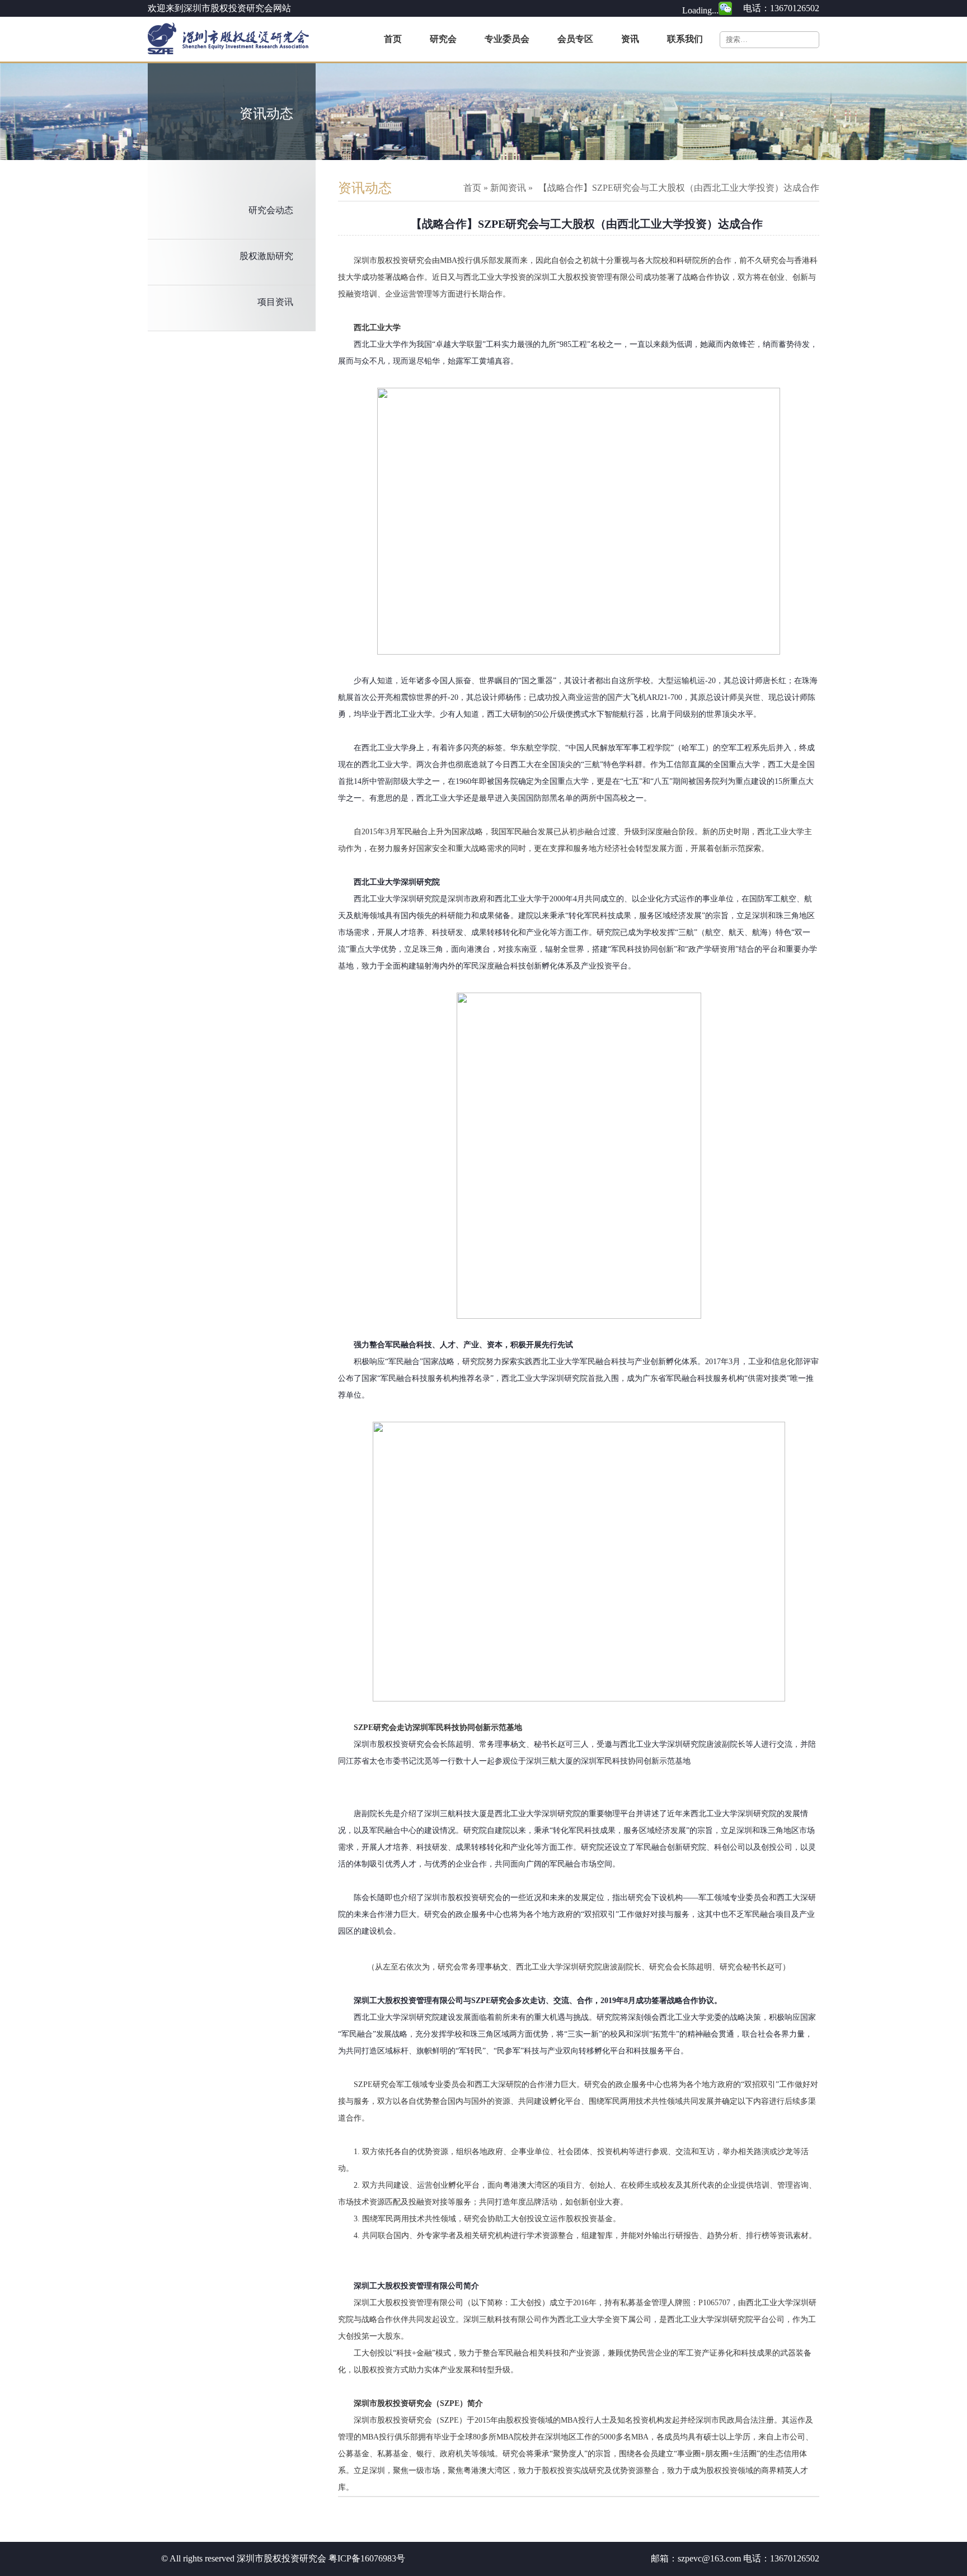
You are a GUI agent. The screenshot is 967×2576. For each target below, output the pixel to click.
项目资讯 (275, 302)
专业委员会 (507, 39)
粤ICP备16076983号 (367, 2558)
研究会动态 (271, 210)
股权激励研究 (266, 256)
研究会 (443, 39)
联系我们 (685, 39)
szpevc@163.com (709, 2558)
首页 (393, 39)
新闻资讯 (508, 188)
